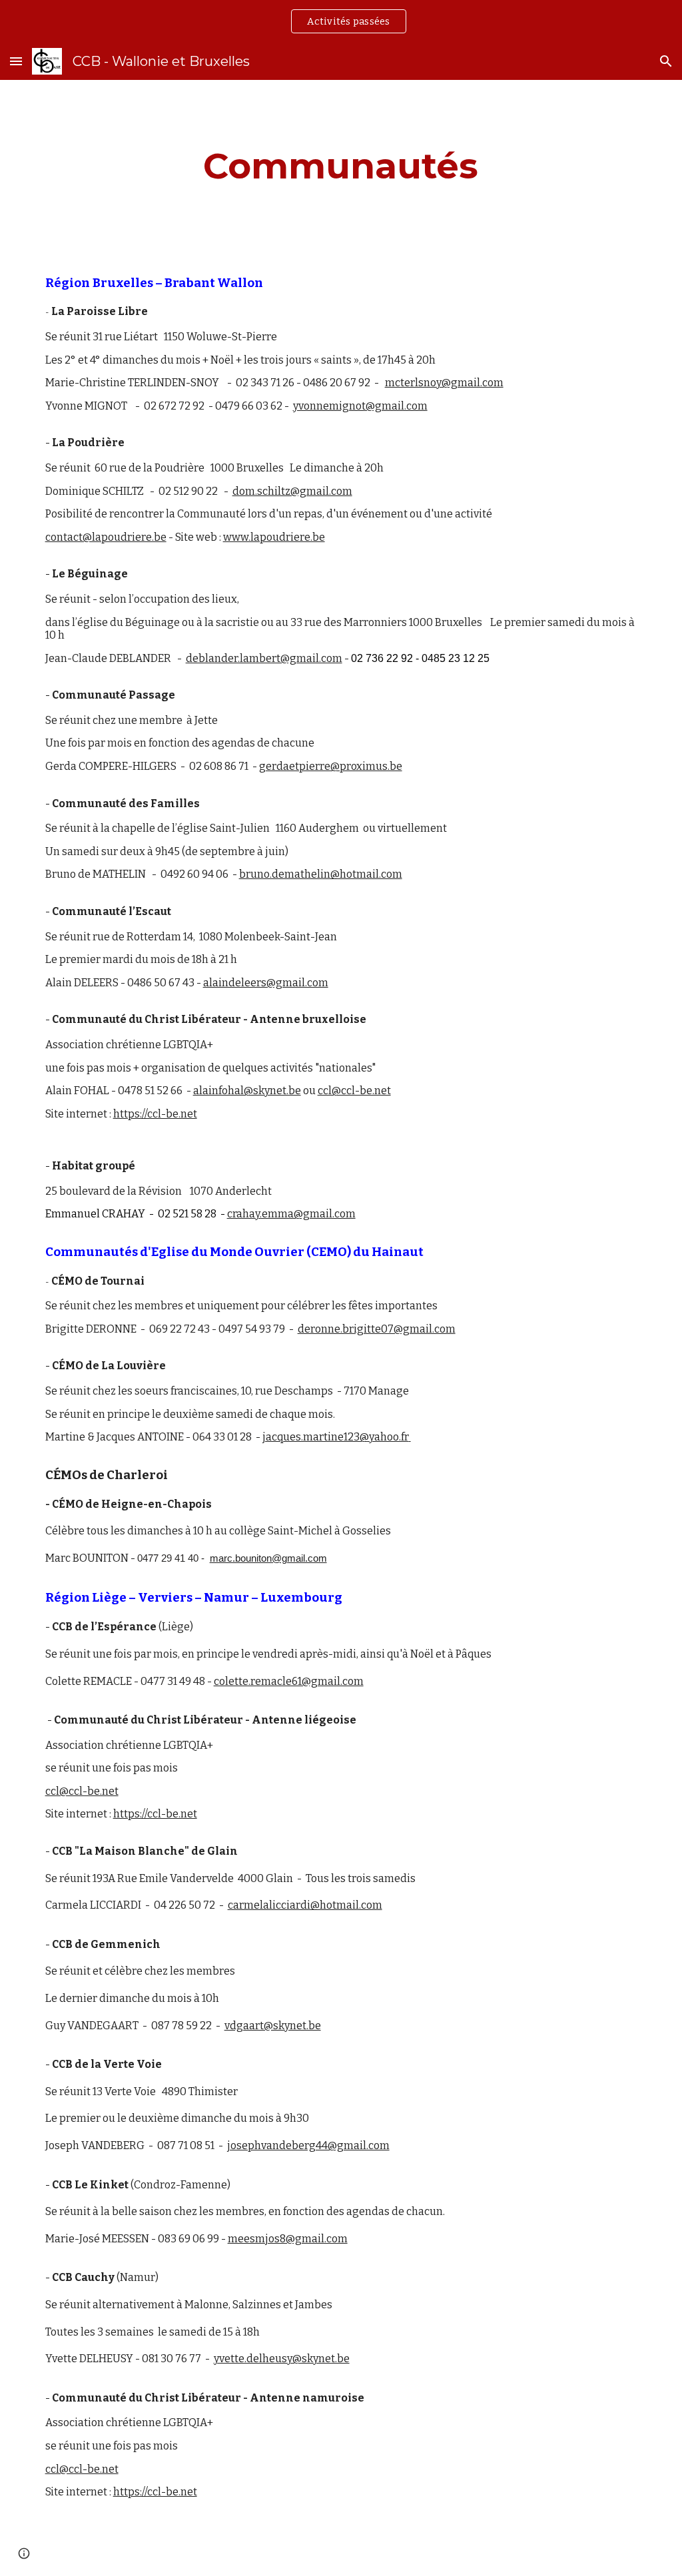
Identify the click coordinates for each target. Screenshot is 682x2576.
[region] (341, 21)
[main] (341, 166)
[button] (16, 61)
